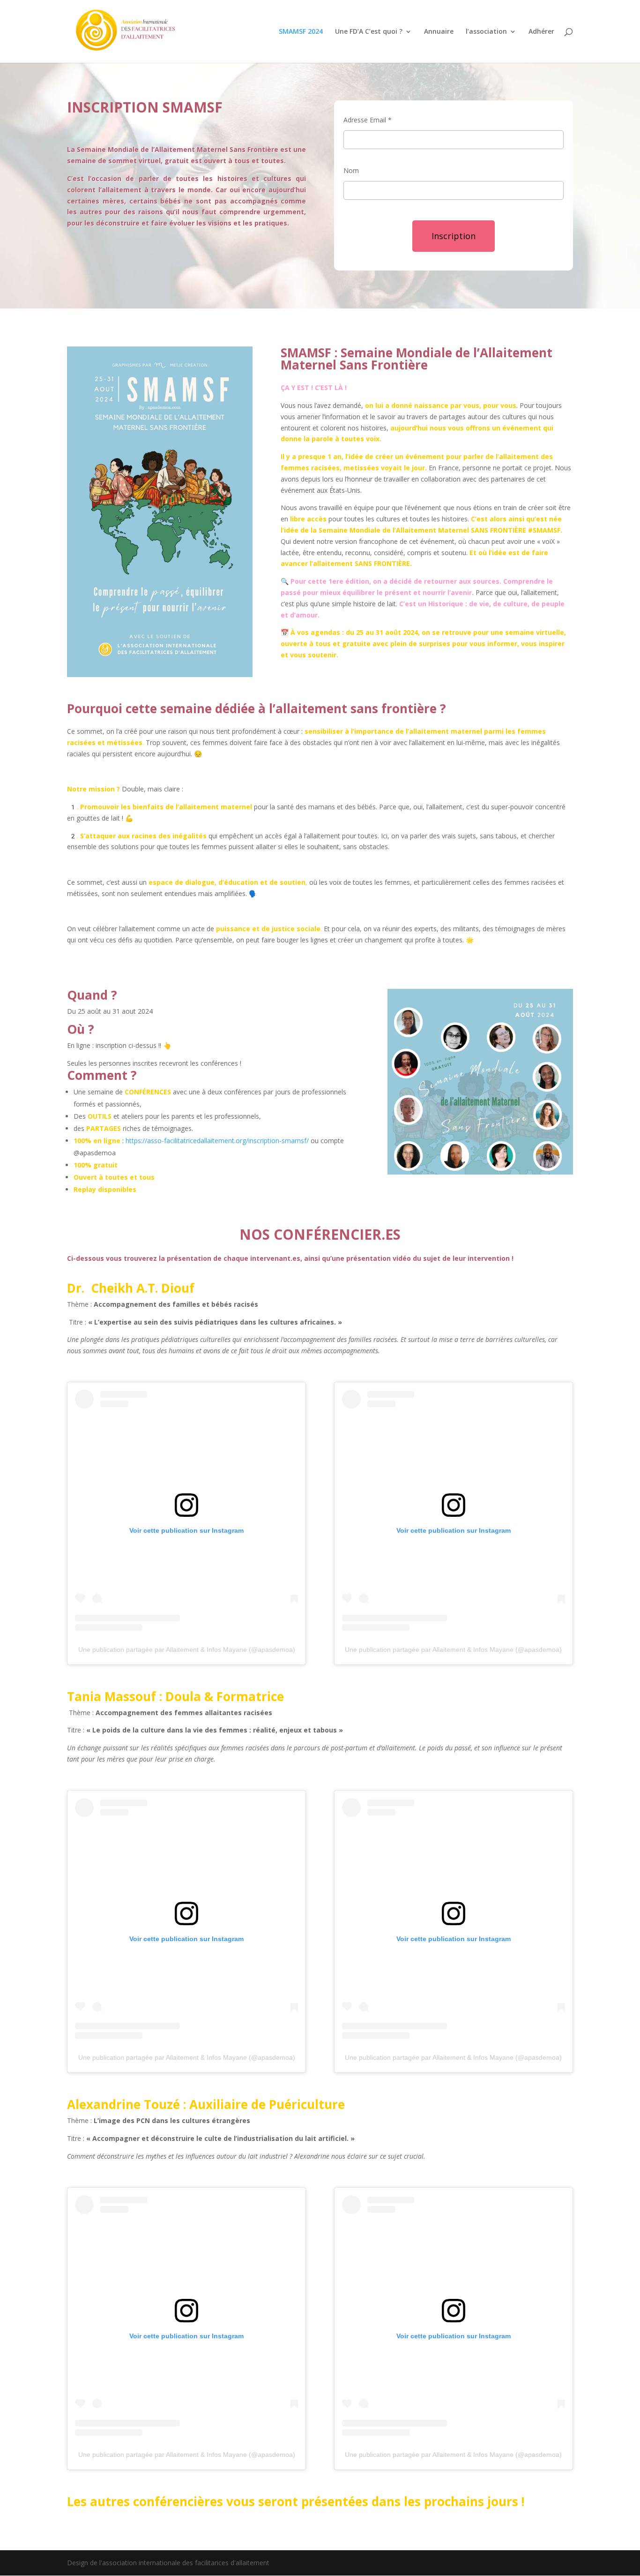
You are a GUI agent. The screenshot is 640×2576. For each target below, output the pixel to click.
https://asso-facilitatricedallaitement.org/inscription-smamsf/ (217, 1141)
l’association (486, 32)
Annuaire (439, 32)
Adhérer (541, 32)
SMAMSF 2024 (301, 32)
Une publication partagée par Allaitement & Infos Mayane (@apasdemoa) (187, 1650)
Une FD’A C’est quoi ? (369, 32)
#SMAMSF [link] (544, 530)
